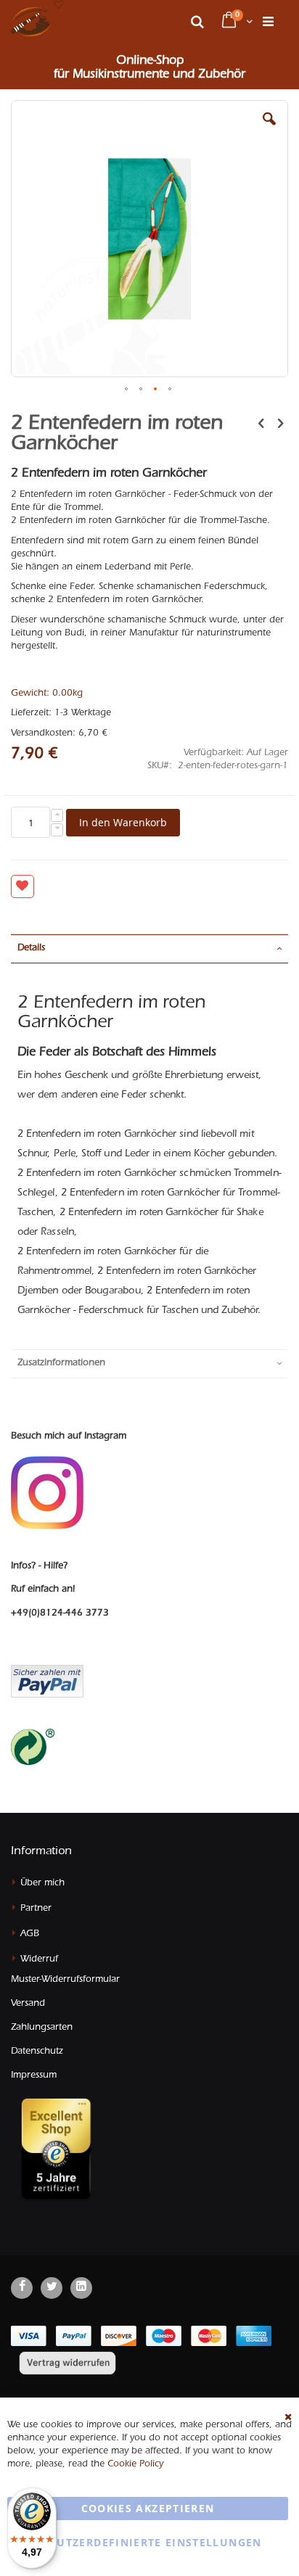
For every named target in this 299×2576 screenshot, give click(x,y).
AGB (30, 1934)
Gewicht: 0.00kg (47, 694)
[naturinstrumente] (31, 22)
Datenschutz (37, 2052)
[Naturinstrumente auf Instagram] (47, 1493)
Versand (28, 2004)
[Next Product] (280, 425)
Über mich (42, 1884)
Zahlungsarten (42, 2028)
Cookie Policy (135, 2465)
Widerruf (39, 1960)
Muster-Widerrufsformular (65, 1980)
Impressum (34, 2076)
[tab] (149, 949)
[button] (58, 6)
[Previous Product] (261, 425)
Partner (36, 1909)
